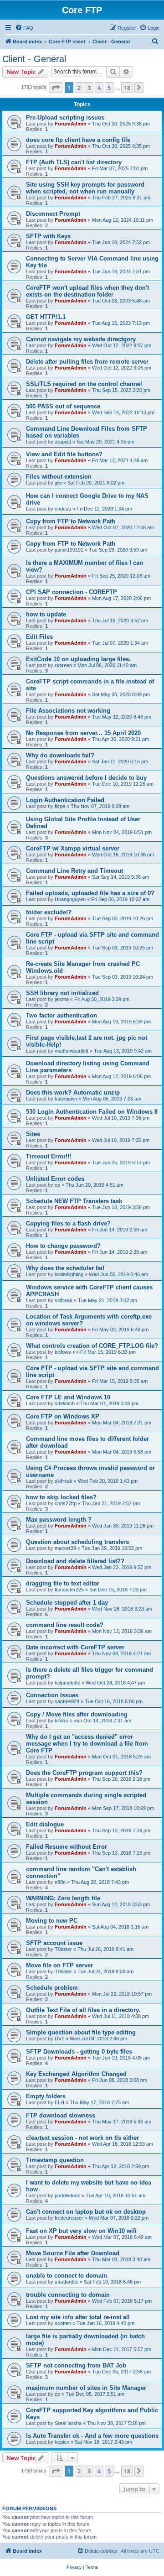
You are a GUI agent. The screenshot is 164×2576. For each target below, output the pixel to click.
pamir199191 (69, 550)
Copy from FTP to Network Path (71, 521)
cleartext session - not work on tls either (82, 2138)
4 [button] (99, 88)
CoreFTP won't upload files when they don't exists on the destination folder (87, 291)
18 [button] (127, 88)
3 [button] (89, 88)
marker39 (65, 1548)
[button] (56, 88)
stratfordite (67, 2282)
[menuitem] (24, 28)
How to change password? (63, 1246)
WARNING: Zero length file (63, 1898)
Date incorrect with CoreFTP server (75, 1647)
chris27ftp (66, 1503)
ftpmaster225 (69, 1590)
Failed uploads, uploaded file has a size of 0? (90, 893)
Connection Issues (52, 1695)
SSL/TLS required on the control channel (84, 384)
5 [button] (109, 88)
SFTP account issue (54, 1943)
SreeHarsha (68, 2423)
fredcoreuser (69, 2218)
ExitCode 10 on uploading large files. (78, 659)
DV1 (59, 2039)
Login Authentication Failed (65, 800)
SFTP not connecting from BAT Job (76, 2365)
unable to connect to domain (67, 2276)
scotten (63, 2323)
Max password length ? (59, 1520)
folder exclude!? (49, 912)
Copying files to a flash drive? (68, 1223)
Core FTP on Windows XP (63, 1416)
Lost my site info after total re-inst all (78, 2317)
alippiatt (63, 442)
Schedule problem (52, 1988)
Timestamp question (55, 2160)
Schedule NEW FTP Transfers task (74, 1201)
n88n (60, 1882)
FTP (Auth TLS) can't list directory (74, 162)
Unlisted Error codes (55, 1179)
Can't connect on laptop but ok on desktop (86, 2212)
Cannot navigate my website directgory (81, 339)
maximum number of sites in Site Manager (86, 2388)
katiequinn (66, 1099)
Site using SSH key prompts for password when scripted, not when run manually (85, 188)
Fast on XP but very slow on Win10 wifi (81, 2231)
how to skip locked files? (61, 1497)
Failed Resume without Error (67, 1847)
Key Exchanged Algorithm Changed (76, 2074)
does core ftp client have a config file (78, 140)
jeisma (62, 999)
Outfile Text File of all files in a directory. (83, 2010)
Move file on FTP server (59, 1965)
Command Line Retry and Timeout (74, 871)
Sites (33, 1134)
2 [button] (79, 88)
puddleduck (67, 2195)
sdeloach (65, 1403)
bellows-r (65, 1352)
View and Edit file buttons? (64, 454)
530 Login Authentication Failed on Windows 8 (92, 1112)
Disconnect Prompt (53, 214)
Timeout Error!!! (49, 1156)
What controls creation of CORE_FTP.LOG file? (92, 1346)
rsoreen (63, 665)
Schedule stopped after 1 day (67, 1603)
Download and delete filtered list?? (75, 1561)
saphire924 (67, 1701)
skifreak (64, 1300)
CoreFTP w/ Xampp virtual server (73, 848)
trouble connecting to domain (68, 2295)
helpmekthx (67, 1683)
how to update (46, 614)
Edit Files (39, 637)
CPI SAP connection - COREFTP (72, 592)
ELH (59, 2102)
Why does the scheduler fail (65, 1268)
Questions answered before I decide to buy (86, 778)
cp (57, 1185)
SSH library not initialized (62, 993)
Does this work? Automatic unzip (73, 1092)
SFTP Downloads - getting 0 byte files (79, 2052)
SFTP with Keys (48, 236)
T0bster (63, 1949)
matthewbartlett (72, 1051)
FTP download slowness (61, 2115)
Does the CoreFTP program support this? (84, 1773)
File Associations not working (68, 711)
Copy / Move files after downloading (77, 1714)
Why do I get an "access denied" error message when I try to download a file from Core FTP (87, 1744)
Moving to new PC (52, 1921)
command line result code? (65, 1625)
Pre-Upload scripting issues (65, 117)
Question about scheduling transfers (77, 1542)
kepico (62, 2442)
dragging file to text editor (63, 1583)
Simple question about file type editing (81, 2032)
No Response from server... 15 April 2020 (83, 733)
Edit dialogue (45, 1824)
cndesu (63, 509)
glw (58, 483)
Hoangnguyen (70, 899)
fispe (60, 806)
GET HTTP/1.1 (46, 317)
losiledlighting (69, 1274)
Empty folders (46, 2096)
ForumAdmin (71, 124)
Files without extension (59, 477)
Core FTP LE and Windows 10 (68, 1397)
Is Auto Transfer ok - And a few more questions (92, 2436)
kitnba (61, 1721)
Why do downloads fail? (60, 755)
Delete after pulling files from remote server (87, 362)
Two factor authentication (61, 1015)
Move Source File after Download (73, 2253)
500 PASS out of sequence (63, 406)
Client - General (34, 59)
